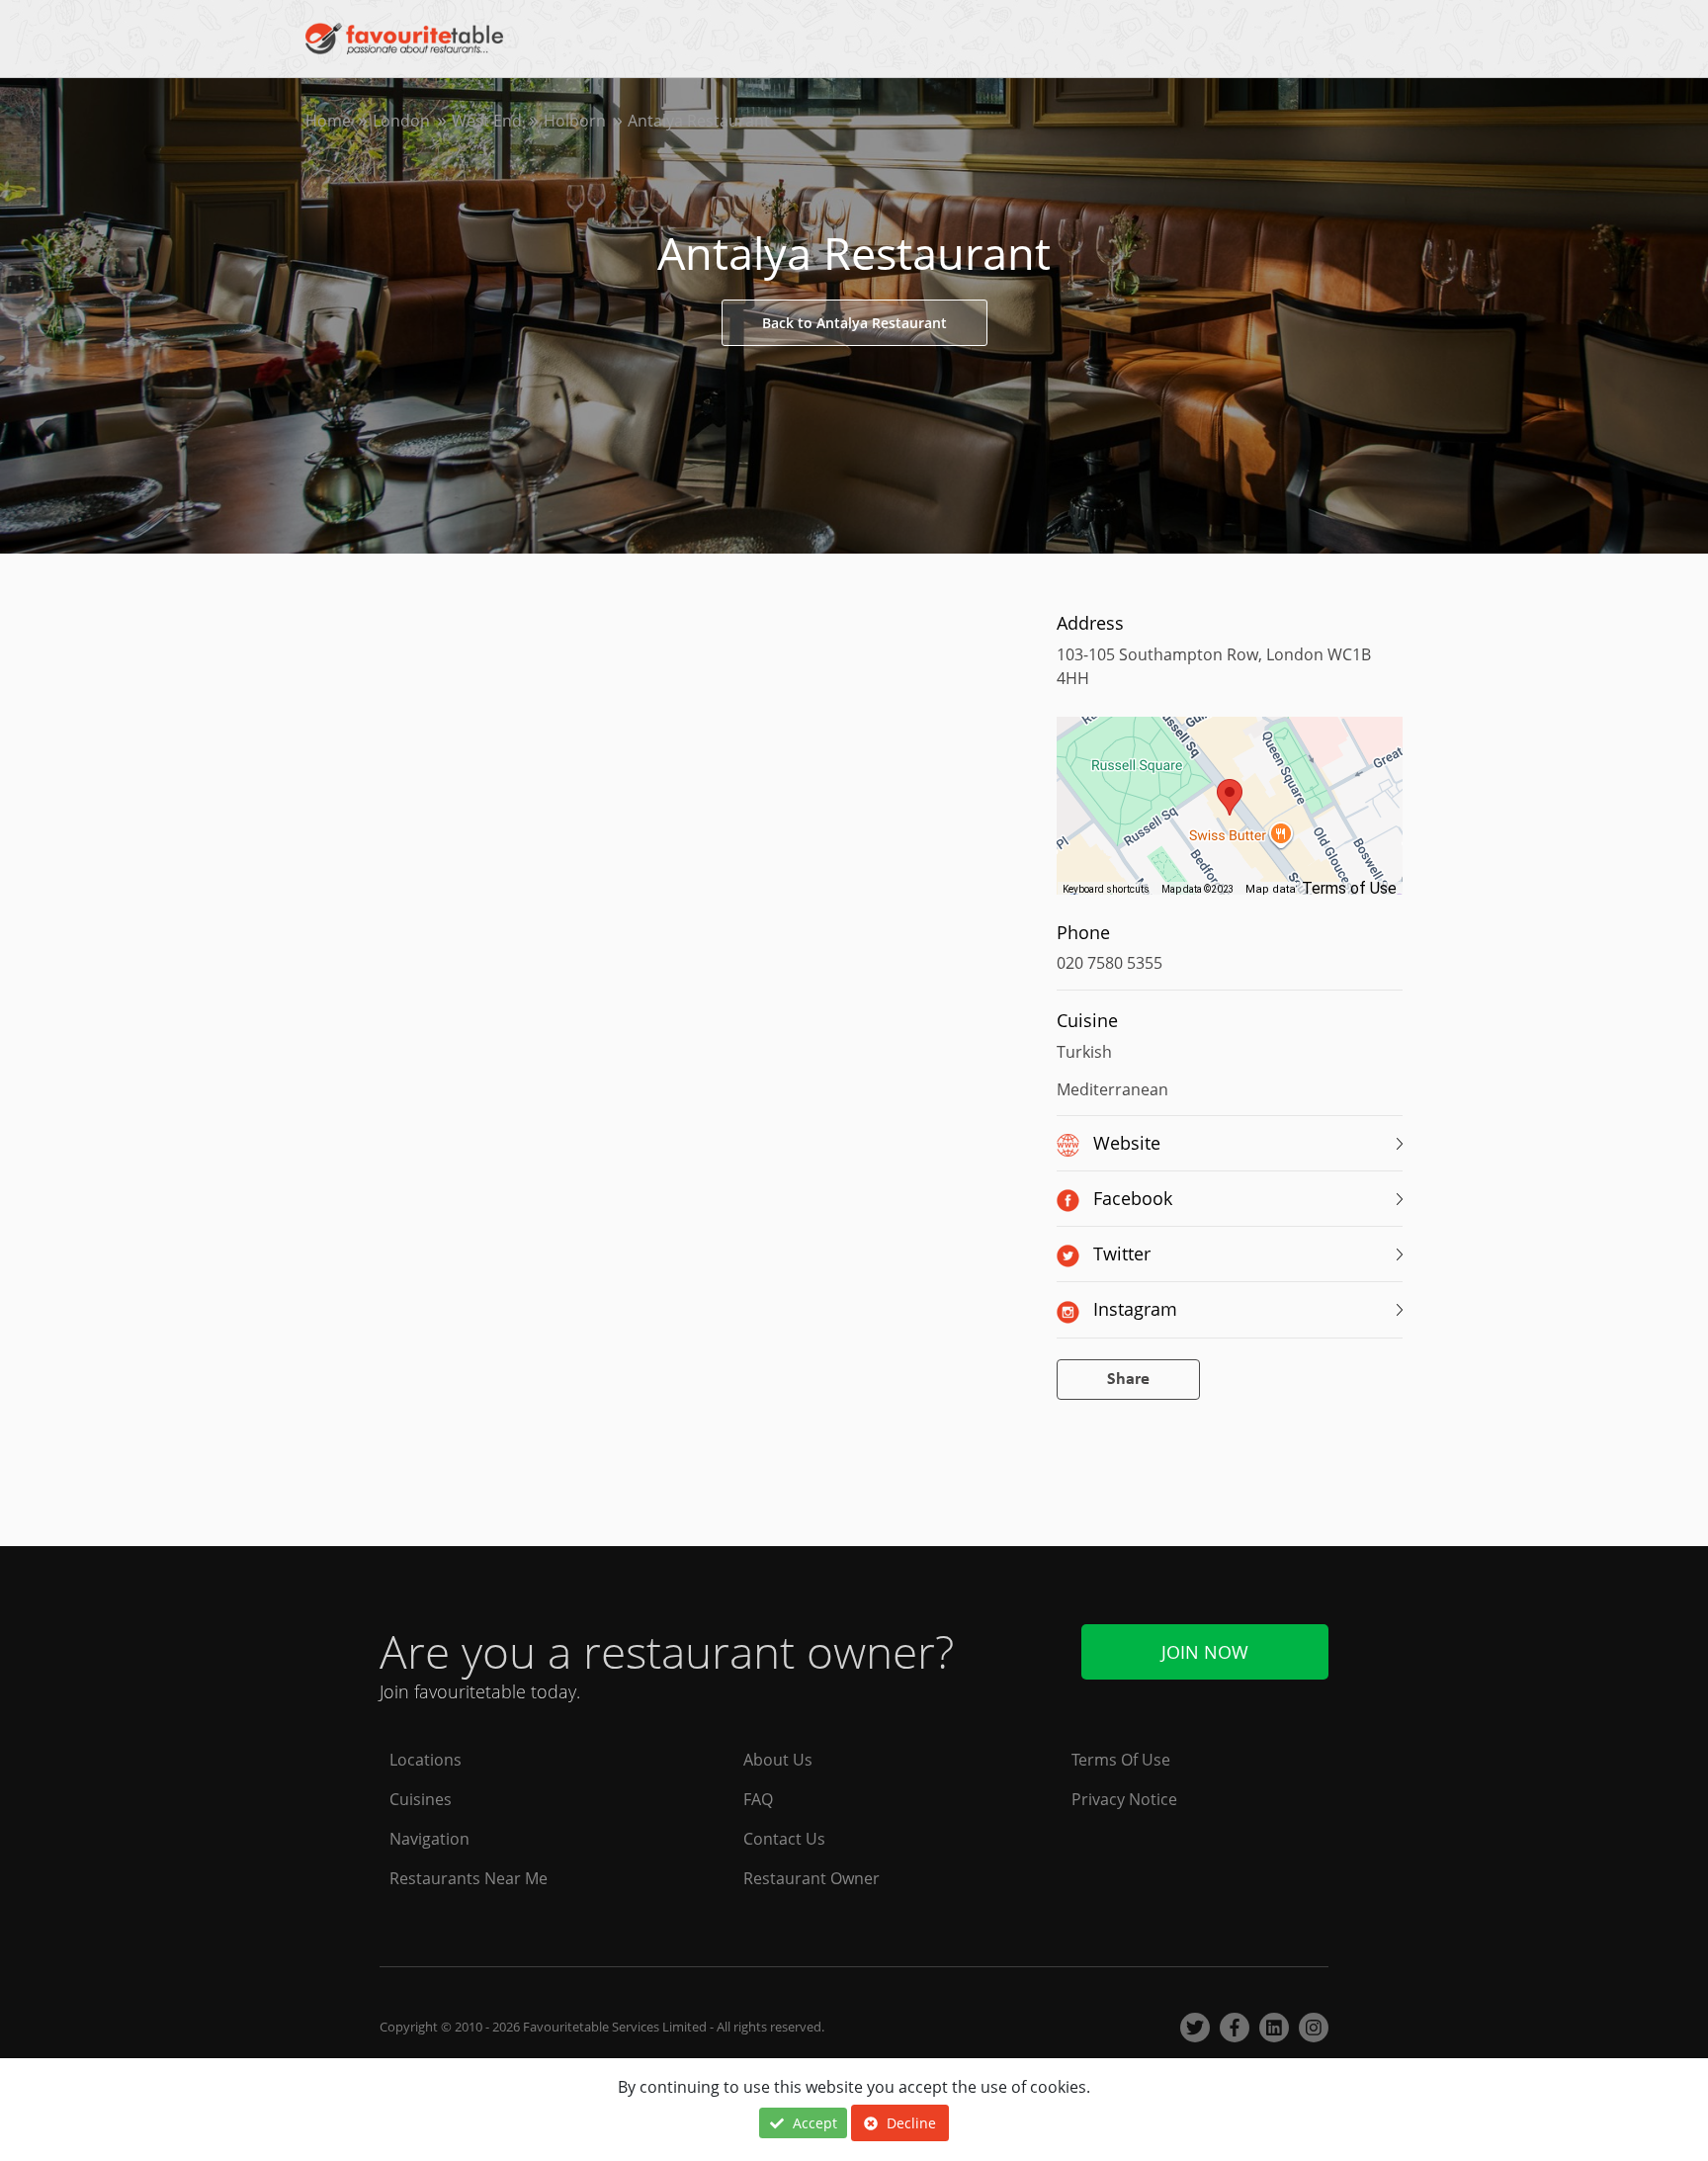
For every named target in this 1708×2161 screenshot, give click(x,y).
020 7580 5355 (1110, 963)
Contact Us (784, 1839)
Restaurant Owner (811, 1878)
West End (487, 121)
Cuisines (421, 1799)
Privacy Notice (1124, 1799)
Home (328, 121)
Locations (426, 1760)
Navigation (429, 1839)
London (401, 121)
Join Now (1205, 1652)
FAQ (758, 1799)
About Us (778, 1760)
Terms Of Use (1121, 1760)
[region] (1230, 816)
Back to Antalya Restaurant (854, 323)
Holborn (575, 121)
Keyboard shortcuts (1106, 889)
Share (1128, 1380)
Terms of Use (1349, 888)
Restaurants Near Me (469, 1878)
